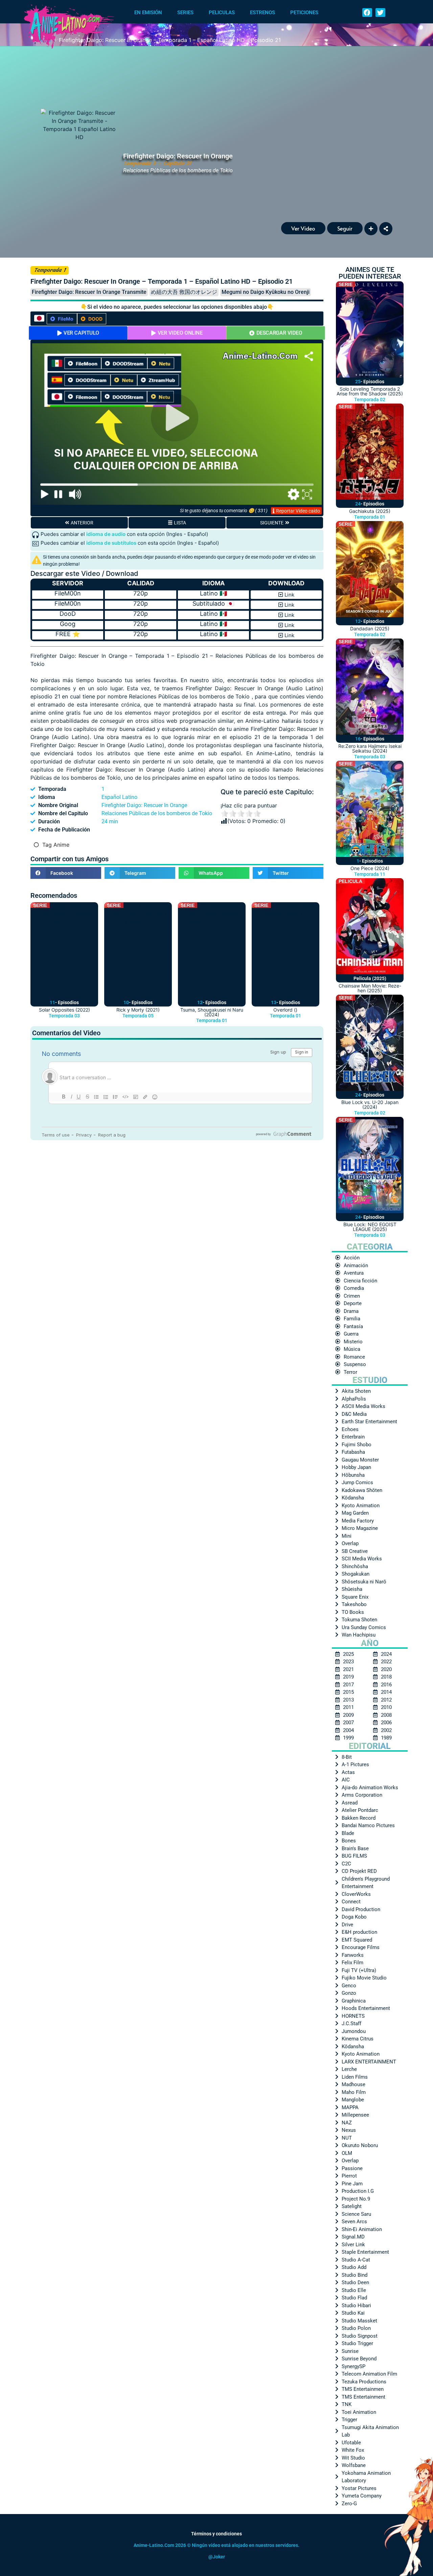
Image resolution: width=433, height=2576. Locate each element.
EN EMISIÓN (148, 13)
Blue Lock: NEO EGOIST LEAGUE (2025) (370, 1227)
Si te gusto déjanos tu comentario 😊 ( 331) (224, 511)
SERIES (185, 13)
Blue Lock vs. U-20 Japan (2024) (370, 1105)
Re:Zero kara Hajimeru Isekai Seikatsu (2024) (370, 748)
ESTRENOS (263, 13)
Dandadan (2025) (370, 629)
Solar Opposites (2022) (64, 1010)
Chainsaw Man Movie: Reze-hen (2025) (370, 988)
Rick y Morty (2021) (138, 1010)
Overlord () (285, 1010)
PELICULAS (222, 13)
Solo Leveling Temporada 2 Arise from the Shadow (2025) (370, 391)
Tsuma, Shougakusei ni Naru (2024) (212, 1012)
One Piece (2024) (370, 868)
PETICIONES (304, 13)
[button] (367, 13)
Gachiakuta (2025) (370, 511)
